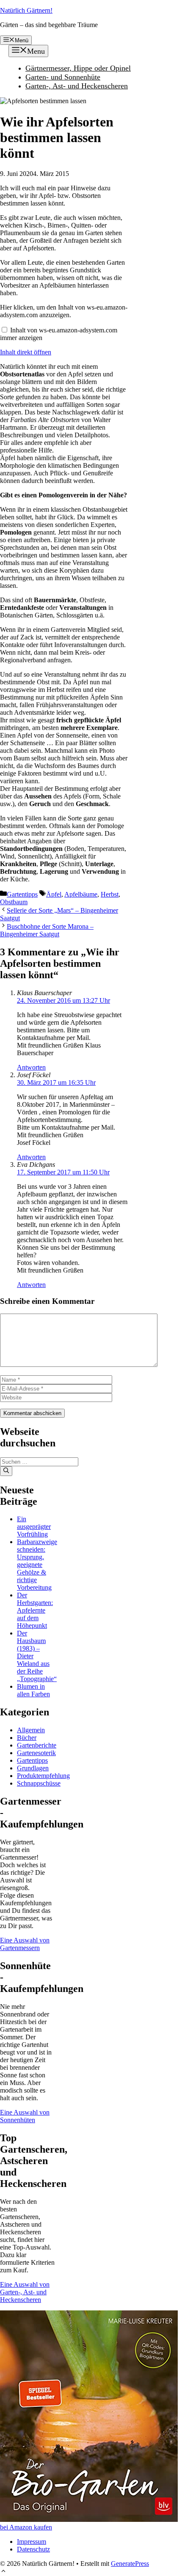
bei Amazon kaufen (26, 2527)
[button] (3, 2572)
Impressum (32, 2542)
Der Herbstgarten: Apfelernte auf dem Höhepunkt (35, 1610)
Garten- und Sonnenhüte (63, 77)
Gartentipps (22, 894)
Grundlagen (33, 1768)
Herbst (110, 894)
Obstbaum (14, 902)
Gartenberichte (37, 1745)
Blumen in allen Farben (33, 1690)
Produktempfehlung (43, 1776)
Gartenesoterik (36, 1753)
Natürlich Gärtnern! (26, 10)
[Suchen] (6, 1471)
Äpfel (54, 894)
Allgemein (31, 1730)
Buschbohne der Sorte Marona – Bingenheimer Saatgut (47, 930)
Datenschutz (33, 2549)
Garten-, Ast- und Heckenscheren (77, 86)
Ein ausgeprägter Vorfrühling (34, 1527)
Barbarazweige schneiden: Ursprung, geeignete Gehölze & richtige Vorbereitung (37, 1565)
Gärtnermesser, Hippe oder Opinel (78, 68)
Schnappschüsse (39, 1783)
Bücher (27, 1738)
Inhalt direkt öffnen (26, 352)
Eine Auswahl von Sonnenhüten (25, 2116)
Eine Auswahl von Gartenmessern (25, 1944)
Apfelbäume (81, 894)
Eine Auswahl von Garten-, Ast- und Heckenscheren (25, 2292)
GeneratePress (130, 2564)
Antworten (31, 1067)
